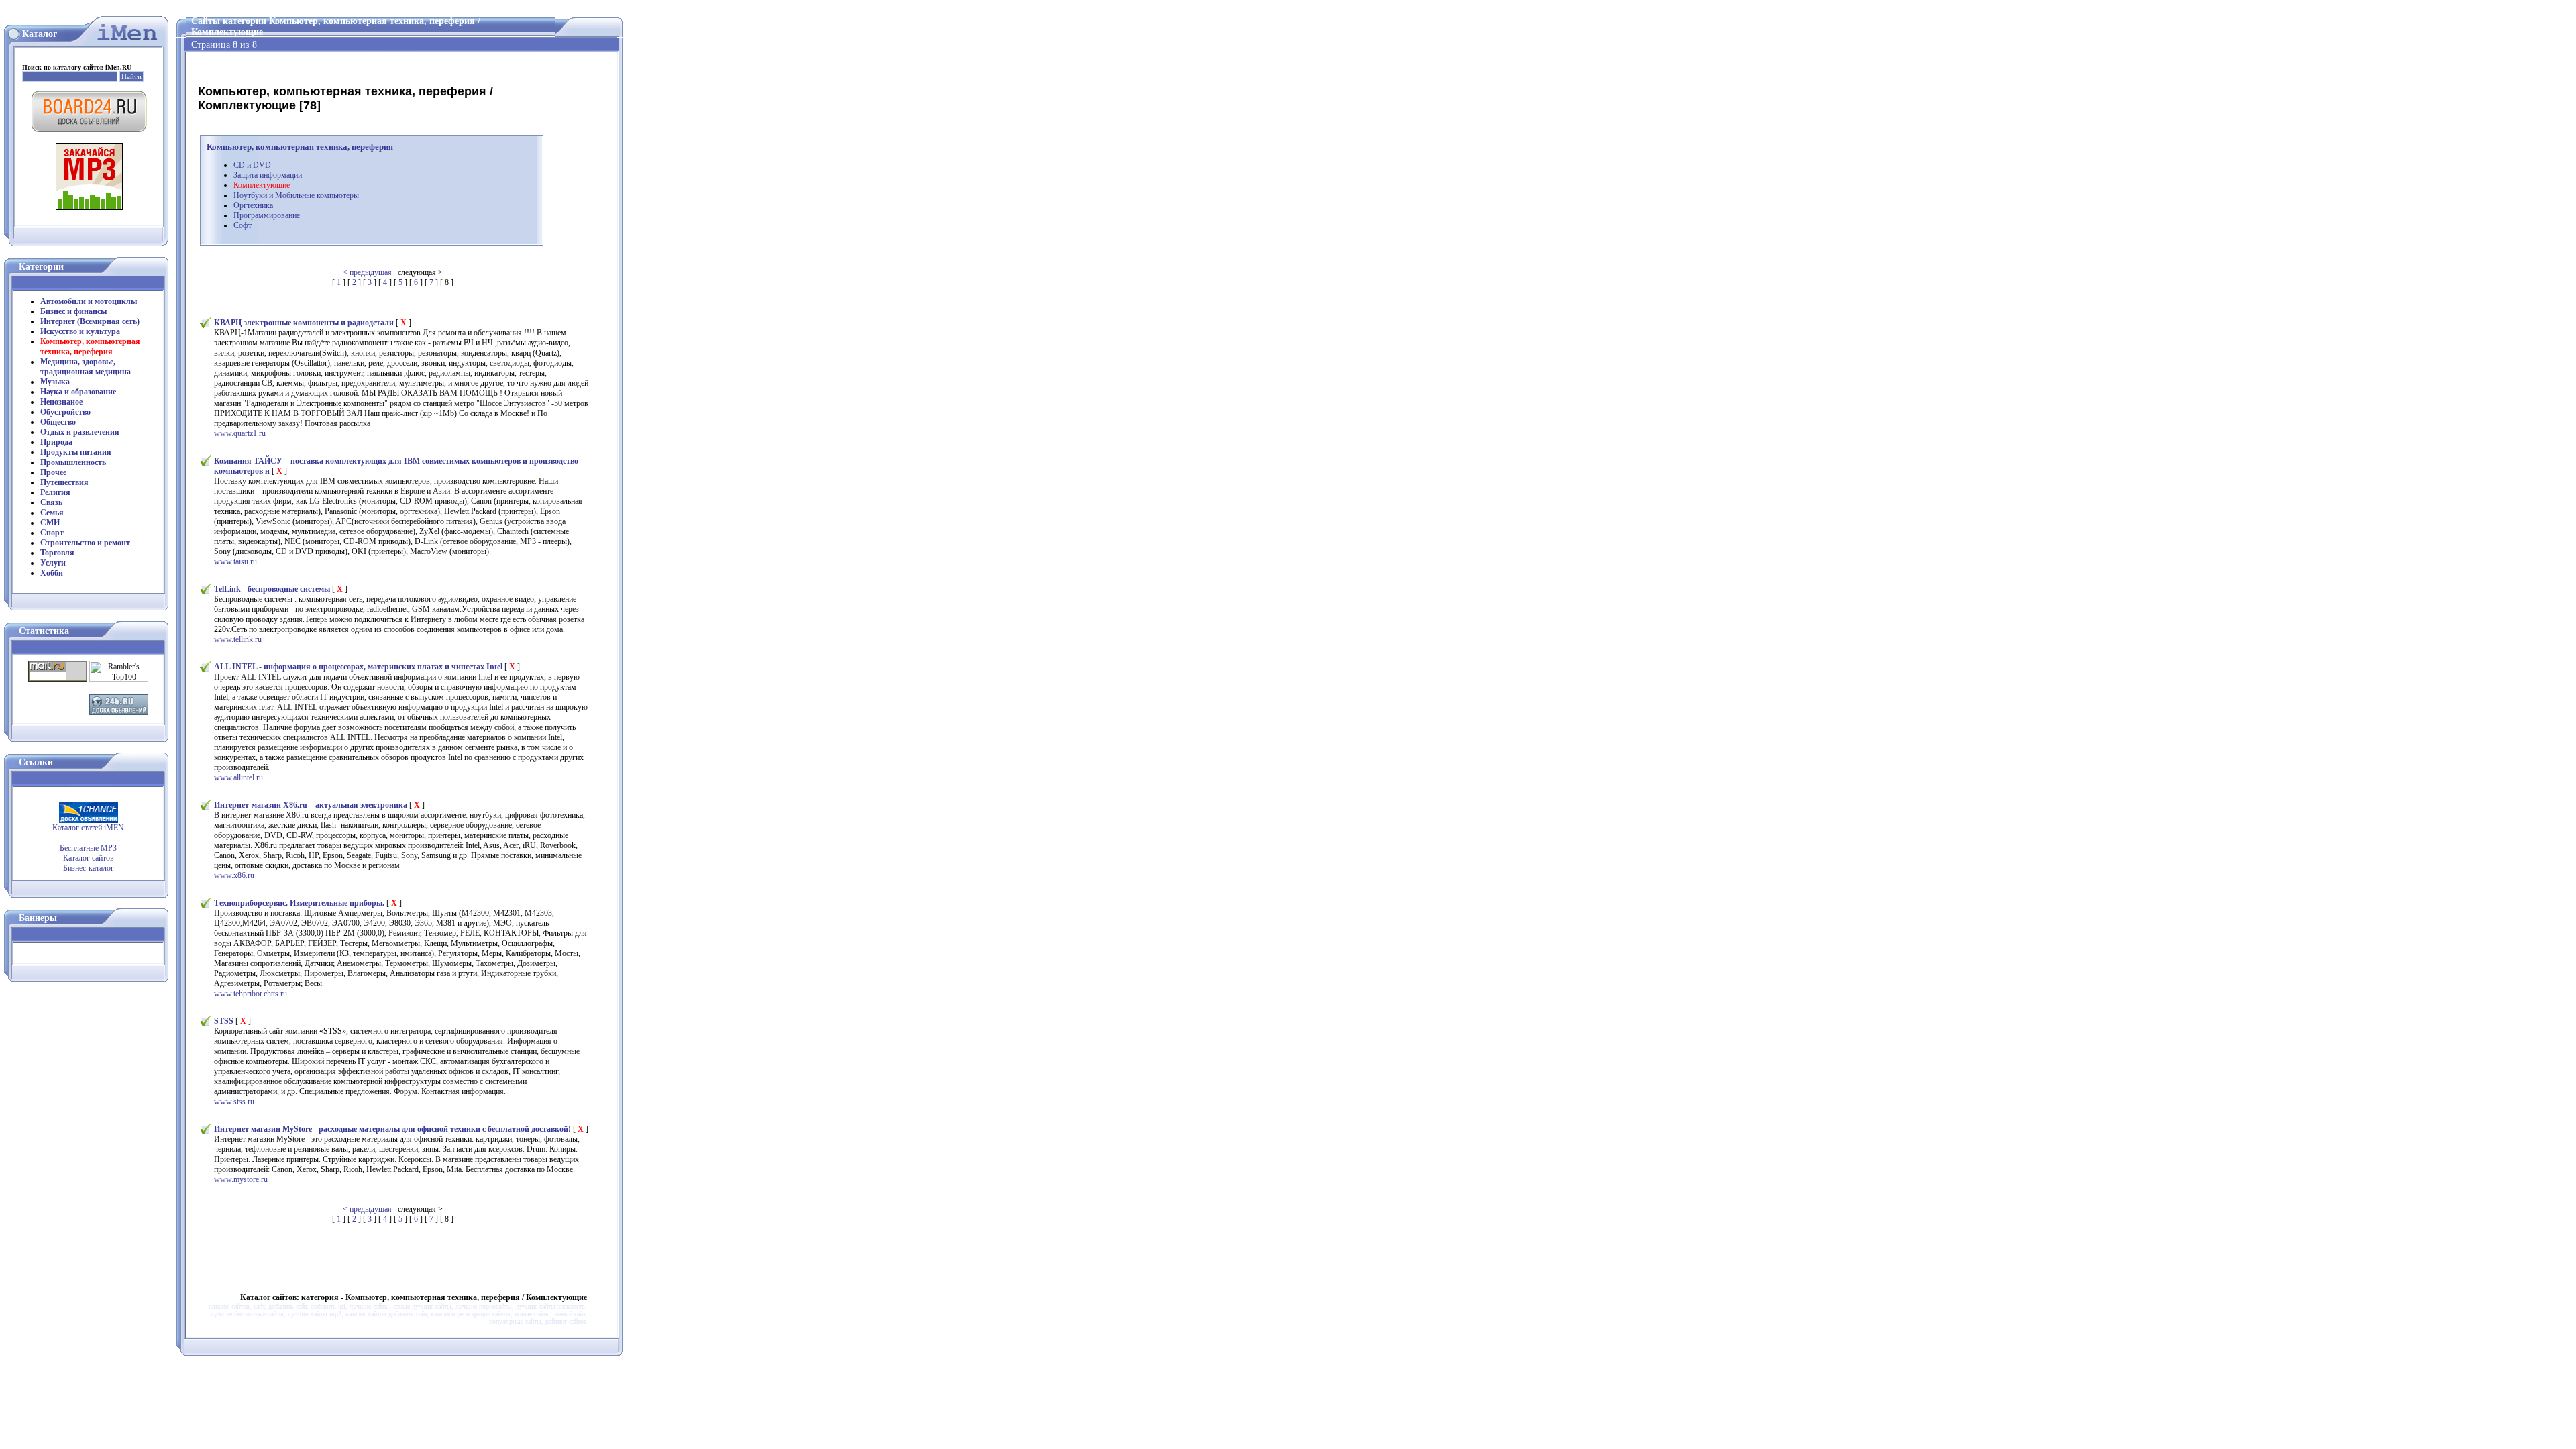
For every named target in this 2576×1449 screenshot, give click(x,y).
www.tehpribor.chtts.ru (251, 994)
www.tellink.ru (238, 639)
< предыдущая (367, 272)
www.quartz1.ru (240, 433)
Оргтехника (253, 205)
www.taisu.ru (235, 561)
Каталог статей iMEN (88, 828)
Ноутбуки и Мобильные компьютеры (296, 195)
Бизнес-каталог (89, 868)
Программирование (267, 215)
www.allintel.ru (238, 777)
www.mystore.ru (241, 1179)
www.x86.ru (234, 875)
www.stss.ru (234, 1102)
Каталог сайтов (89, 858)
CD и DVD (252, 165)
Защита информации (268, 175)
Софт (243, 225)
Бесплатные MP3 (88, 848)
